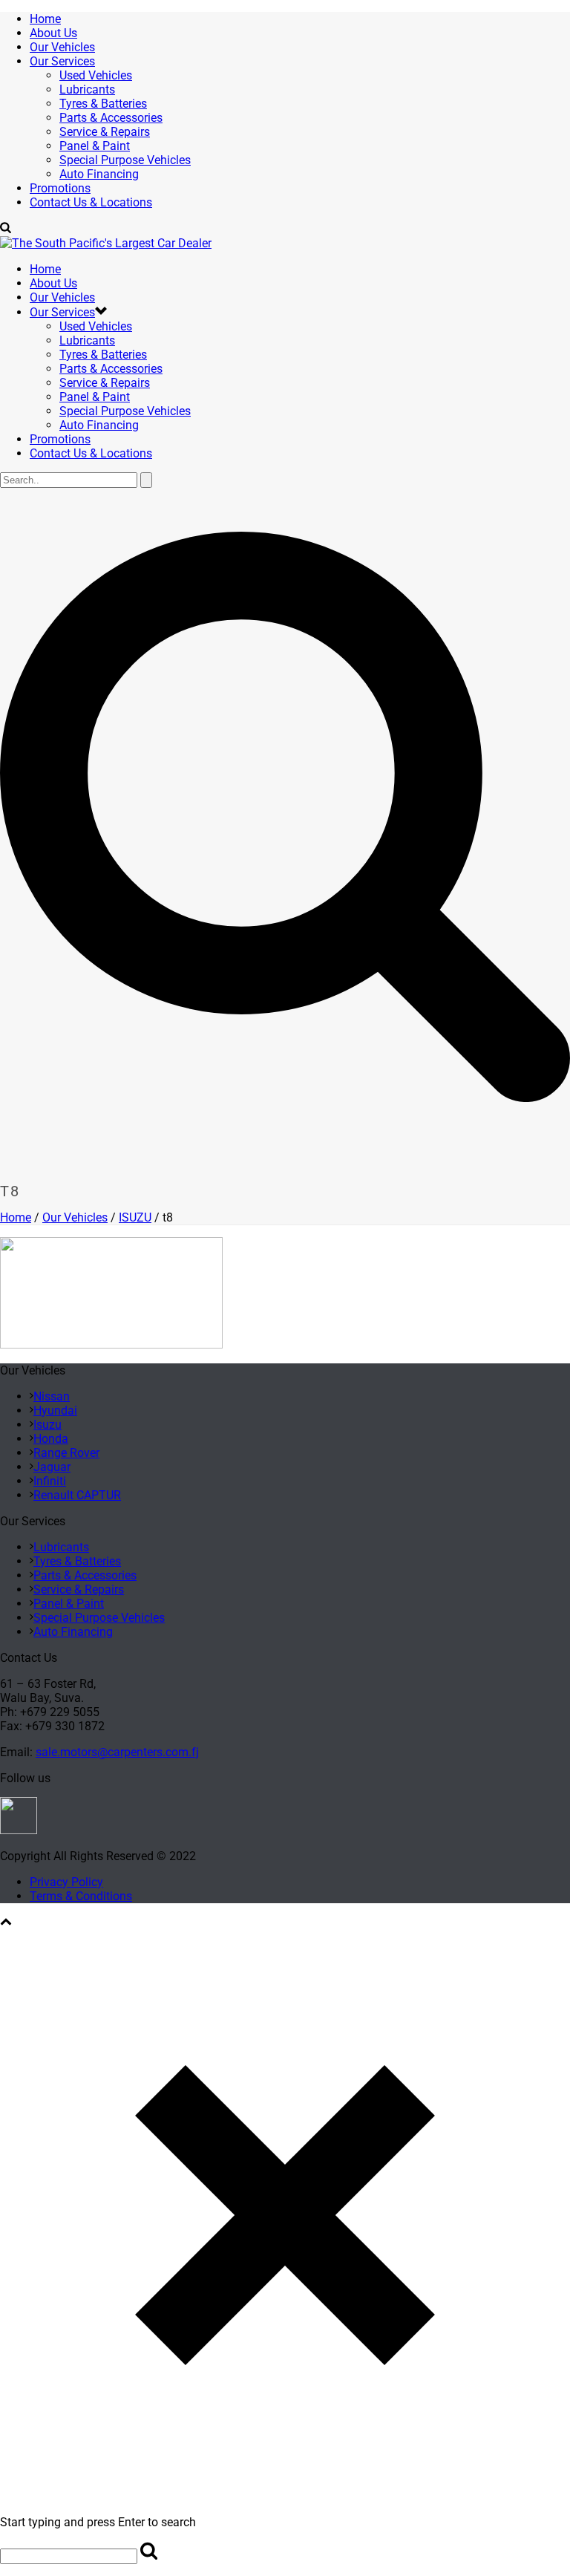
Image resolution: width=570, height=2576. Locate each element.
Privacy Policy (66, 1882)
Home (45, 19)
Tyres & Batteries (103, 104)
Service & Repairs (105, 132)
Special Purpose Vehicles (125, 160)
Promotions (60, 188)
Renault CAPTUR (77, 1495)
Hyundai (55, 1411)
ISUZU (135, 1217)
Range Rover (66, 1453)
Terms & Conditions (81, 1896)
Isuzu (47, 1425)
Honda (51, 1439)
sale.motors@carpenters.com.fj (117, 1752)
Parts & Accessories (111, 118)
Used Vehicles (96, 75)
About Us (53, 33)
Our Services (62, 61)
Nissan (52, 1396)
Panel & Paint (95, 146)
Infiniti (50, 1481)
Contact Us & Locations (91, 202)
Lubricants (87, 89)
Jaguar (52, 1467)
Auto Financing (99, 174)
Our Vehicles (62, 47)
